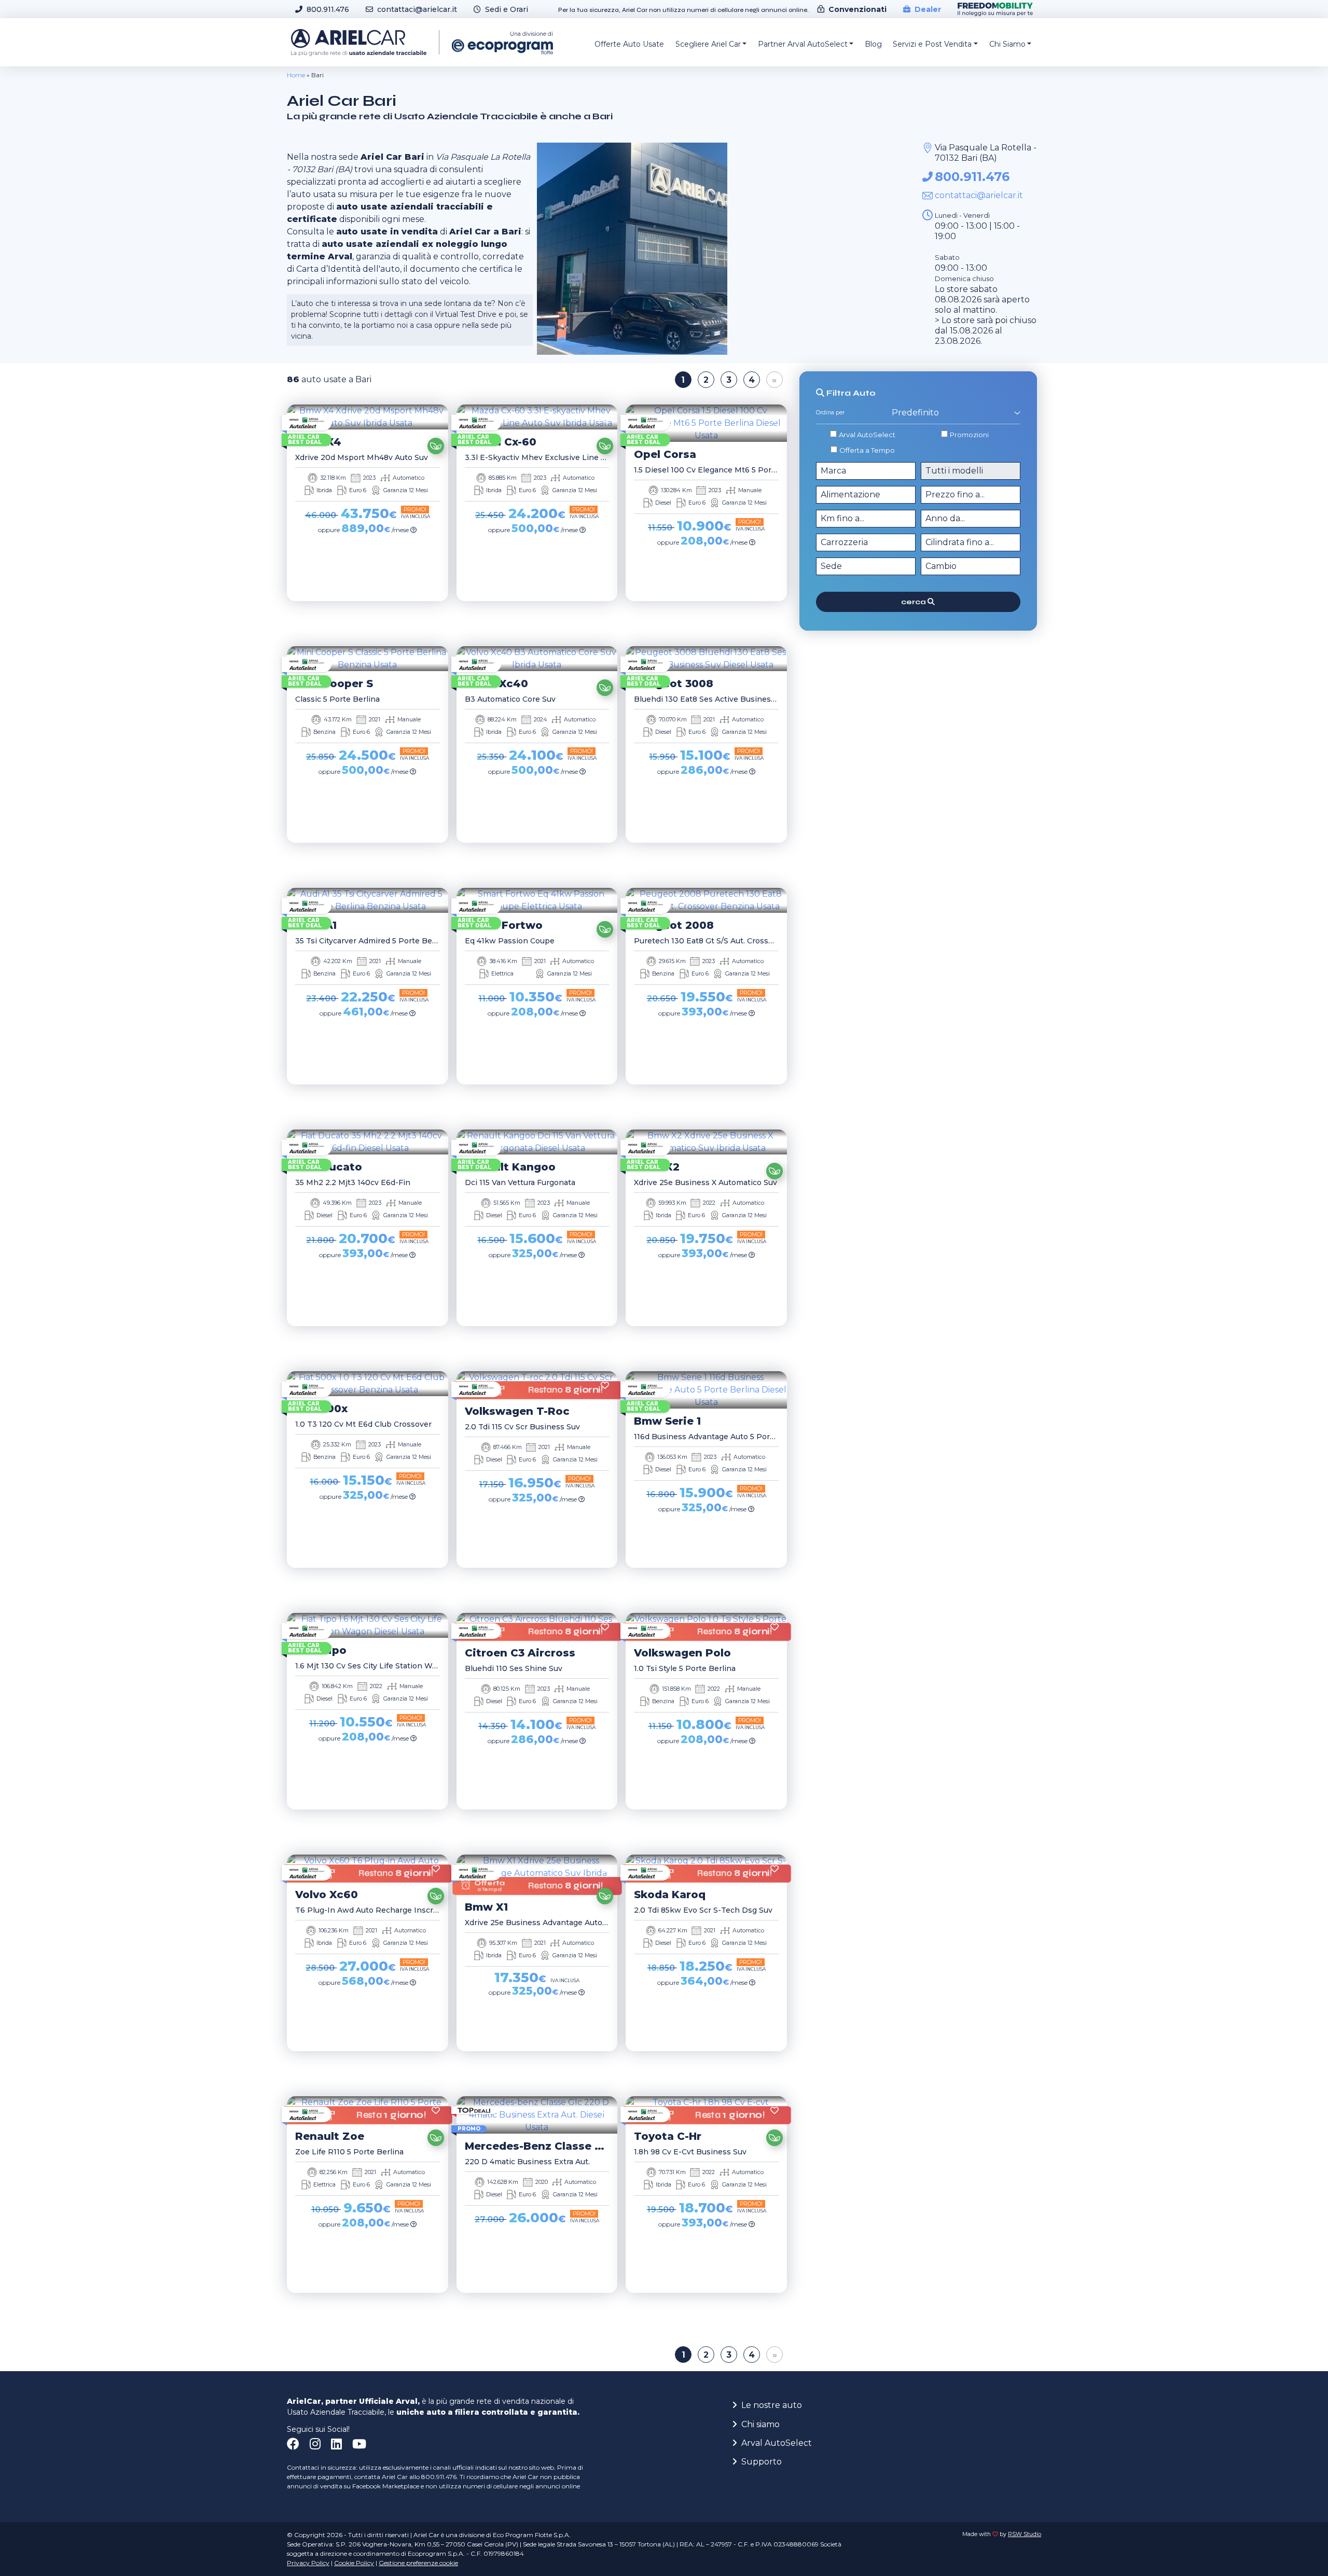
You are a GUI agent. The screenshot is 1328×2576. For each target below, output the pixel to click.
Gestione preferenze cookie (418, 2563)
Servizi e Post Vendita (932, 44)
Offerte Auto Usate (629, 44)
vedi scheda (364, 615)
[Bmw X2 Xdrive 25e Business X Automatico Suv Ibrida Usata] (706, 1142)
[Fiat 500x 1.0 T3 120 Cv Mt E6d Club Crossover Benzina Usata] (368, 1384)
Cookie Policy (354, 2563)
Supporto (762, 2462)
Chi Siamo (1007, 44)
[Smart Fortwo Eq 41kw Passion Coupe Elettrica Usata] (537, 900)
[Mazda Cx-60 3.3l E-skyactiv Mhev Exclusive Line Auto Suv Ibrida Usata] (537, 417)
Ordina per (830, 413)
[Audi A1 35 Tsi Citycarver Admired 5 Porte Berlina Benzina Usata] (368, 900)
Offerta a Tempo (867, 450)
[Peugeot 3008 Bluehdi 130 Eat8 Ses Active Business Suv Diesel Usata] (706, 659)
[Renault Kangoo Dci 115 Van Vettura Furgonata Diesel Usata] (537, 1142)
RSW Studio (1025, 2534)
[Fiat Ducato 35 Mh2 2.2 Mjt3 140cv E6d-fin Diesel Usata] (368, 1142)
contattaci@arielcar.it (979, 195)
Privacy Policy (308, 2563)
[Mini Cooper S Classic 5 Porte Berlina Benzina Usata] (368, 659)
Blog (873, 44)
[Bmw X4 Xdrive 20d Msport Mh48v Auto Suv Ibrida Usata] (368, 417)
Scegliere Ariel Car (708, 44)
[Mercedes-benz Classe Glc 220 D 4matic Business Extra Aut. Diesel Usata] (537, 2115)
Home (296, 75)
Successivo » (774, 380)
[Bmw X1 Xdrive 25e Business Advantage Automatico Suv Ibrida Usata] (537, 1873)
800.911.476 (972, 177)
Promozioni (969, 435)
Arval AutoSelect (867, 435)
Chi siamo (760, 2424)
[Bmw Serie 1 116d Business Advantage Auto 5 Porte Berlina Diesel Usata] (706, 1390)
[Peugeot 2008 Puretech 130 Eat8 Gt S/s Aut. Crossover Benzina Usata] (706, 900)
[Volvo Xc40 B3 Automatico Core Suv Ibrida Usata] (537, 659)
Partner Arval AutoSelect (803, 44)
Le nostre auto (772, 2405)
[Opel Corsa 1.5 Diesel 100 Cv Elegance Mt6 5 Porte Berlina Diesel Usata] (706, 423)
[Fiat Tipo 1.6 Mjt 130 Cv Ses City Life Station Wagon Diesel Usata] (368, 1625)
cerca (914, 601)
